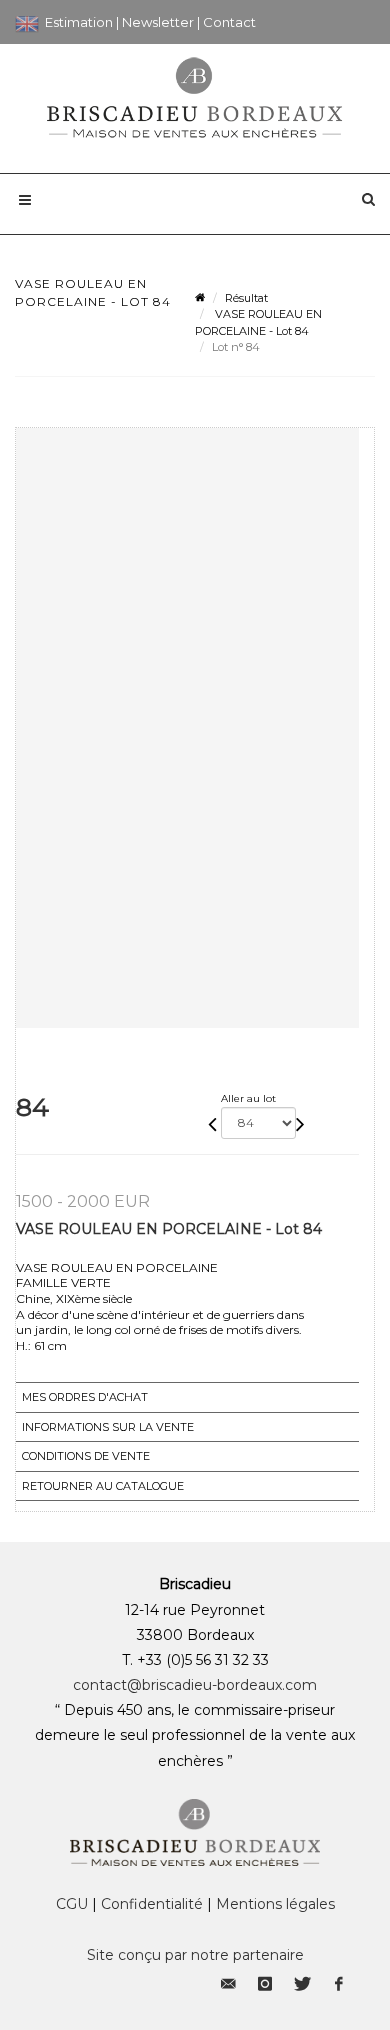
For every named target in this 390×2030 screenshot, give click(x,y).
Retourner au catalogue (103, 1486)
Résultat (246, 298)
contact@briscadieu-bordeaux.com (195, 1685)
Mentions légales (275, 1904)
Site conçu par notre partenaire (195, 1955)
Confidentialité (152, 1904)
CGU (72, 1904)
